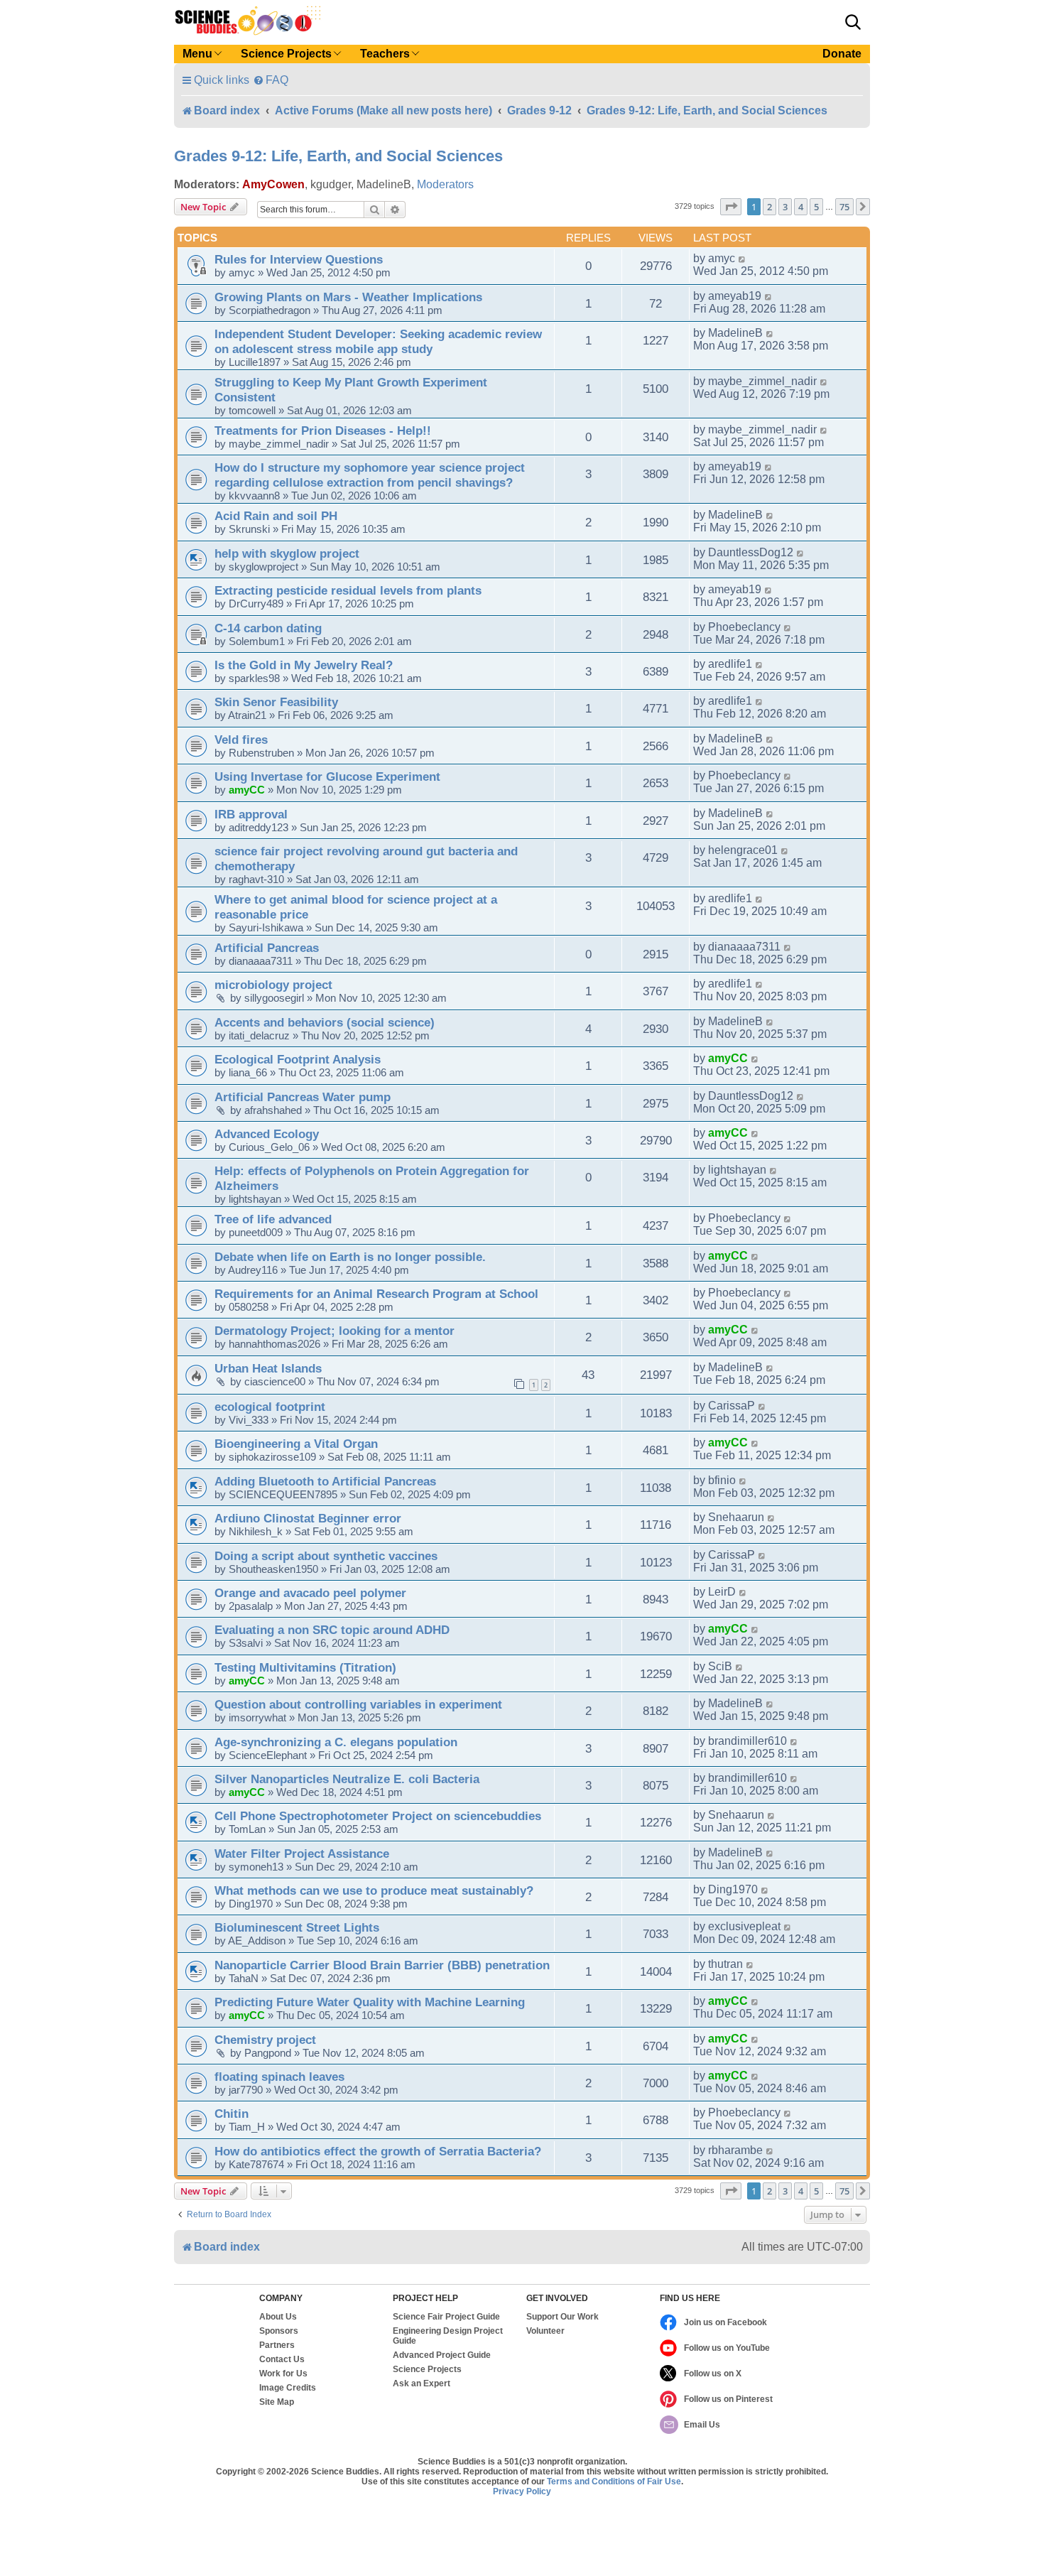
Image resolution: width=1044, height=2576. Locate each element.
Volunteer (545, 2331)
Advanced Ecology (267, 1134)
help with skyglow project (287, 553)
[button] (853, 22)
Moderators (445, 184)
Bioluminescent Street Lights (297, 1927)
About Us (278, 2317)
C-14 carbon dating (268, 628)
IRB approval (251, 814)
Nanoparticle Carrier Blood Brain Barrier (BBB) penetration (382, 1965)
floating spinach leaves (279, 2077)
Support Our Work (562, 2317)
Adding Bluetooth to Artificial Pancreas (325, 1481)
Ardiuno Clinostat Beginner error (308, 1518)
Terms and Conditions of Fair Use (614, 2482)
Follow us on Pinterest (728, 2399)
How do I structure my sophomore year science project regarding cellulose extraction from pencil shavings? (370, 475)
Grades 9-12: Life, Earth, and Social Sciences (338, 156)
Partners (277, 2345)
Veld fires (241, 740)
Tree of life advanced (273, 1219)
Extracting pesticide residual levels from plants (348, 590)
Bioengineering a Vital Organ (296, 1444)
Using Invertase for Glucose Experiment (327, 776)
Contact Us (282, 2359)
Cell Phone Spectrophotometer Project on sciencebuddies (378, 1816)
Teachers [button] (385, 54)
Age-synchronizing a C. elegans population (336, 1742)
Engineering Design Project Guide (448, 2336)
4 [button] (801, 207)
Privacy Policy (522, 2491)
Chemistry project (265, 2040)
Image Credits (288, 2388)
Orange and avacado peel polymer (310, 1593)
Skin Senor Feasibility (276, 702)
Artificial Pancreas (267, 948)
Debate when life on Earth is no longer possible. (350, 1257)
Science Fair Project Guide (446, 2317)
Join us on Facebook (725, 2322)
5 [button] (816, 207)
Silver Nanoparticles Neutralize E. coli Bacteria (347, 1779)
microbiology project (273, 985)
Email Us (702, 2425)
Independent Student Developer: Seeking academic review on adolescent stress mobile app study (378, 341)
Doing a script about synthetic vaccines (326, 1556)
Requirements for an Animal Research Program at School (376, 1294)
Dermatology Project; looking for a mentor (335, 1331)
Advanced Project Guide (442, 2355)
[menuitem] (271, 80)
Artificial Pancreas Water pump (303, 1097)
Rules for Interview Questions (299, 259)
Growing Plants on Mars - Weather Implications (348, 297)
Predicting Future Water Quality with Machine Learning (370, 2002)
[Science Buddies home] (248, 21)
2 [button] (770, 207)
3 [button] (785, 207)
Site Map (277, 2402)
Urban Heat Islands (268, 1368)
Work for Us (283, 2374)
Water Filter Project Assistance (302, 1853)
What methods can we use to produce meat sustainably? (374, 1890)
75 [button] (844, 207)
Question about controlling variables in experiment (358, 1704)
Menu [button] (197, 54)
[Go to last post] (743, 259)
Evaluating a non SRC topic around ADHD (332, 1630)
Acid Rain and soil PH (276, 516)
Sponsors (279, 2331)
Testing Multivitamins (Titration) (305, 1667)
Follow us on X (713, 2374)
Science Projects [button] (286, 54)
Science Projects (427, 2369)
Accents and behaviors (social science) (325, 1022)
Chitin (232, 2114)
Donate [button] (842, 54)
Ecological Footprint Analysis (298, 1059)
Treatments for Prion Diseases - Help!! (323, 431)
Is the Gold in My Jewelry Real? (304, 665)
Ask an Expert (422, 2383)
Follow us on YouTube (727, 2348)
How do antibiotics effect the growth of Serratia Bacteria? (378, 2151)
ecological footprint (270, 1407)
